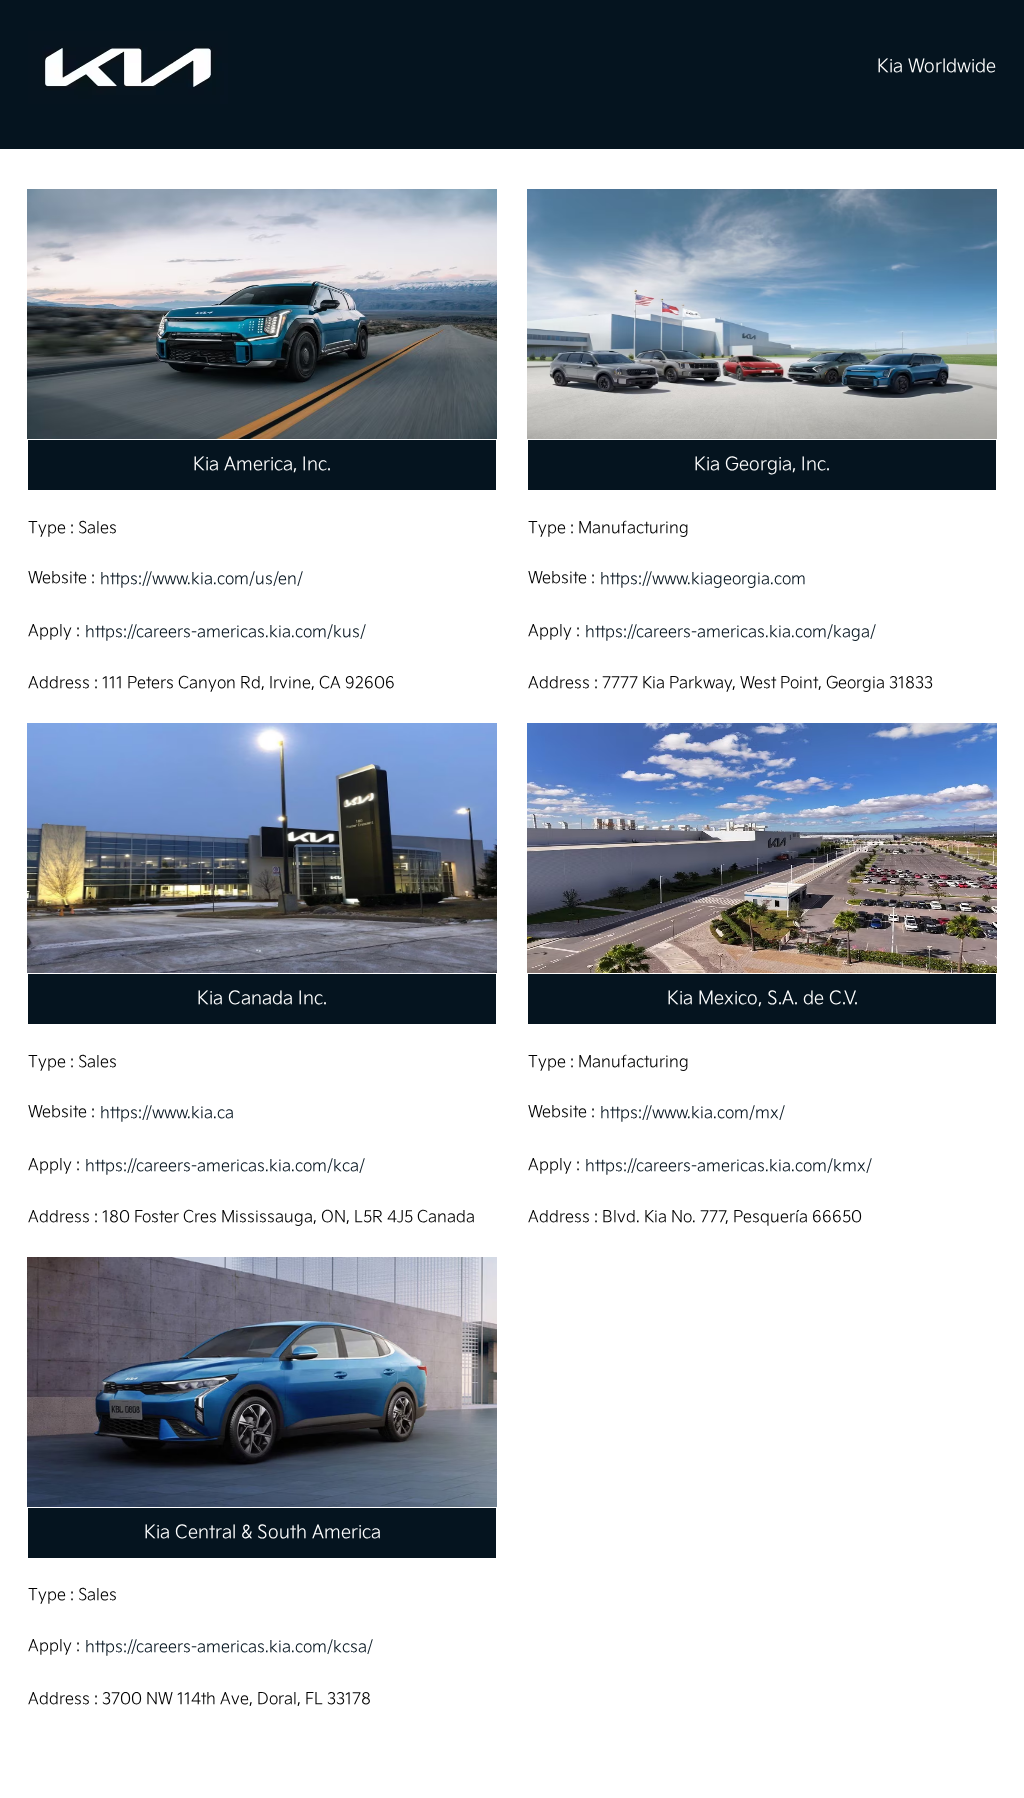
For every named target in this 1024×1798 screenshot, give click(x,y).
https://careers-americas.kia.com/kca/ (225, 1166)
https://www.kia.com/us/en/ (201, 579)
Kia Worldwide (936, 66)
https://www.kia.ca (167, 1113)
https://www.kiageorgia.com (703, 579)
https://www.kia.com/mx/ (692, 1113)
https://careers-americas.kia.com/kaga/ (730, 632)
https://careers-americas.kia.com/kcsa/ (229, 1647)
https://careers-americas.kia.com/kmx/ (728, 1166)
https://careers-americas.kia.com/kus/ (225, 632)
